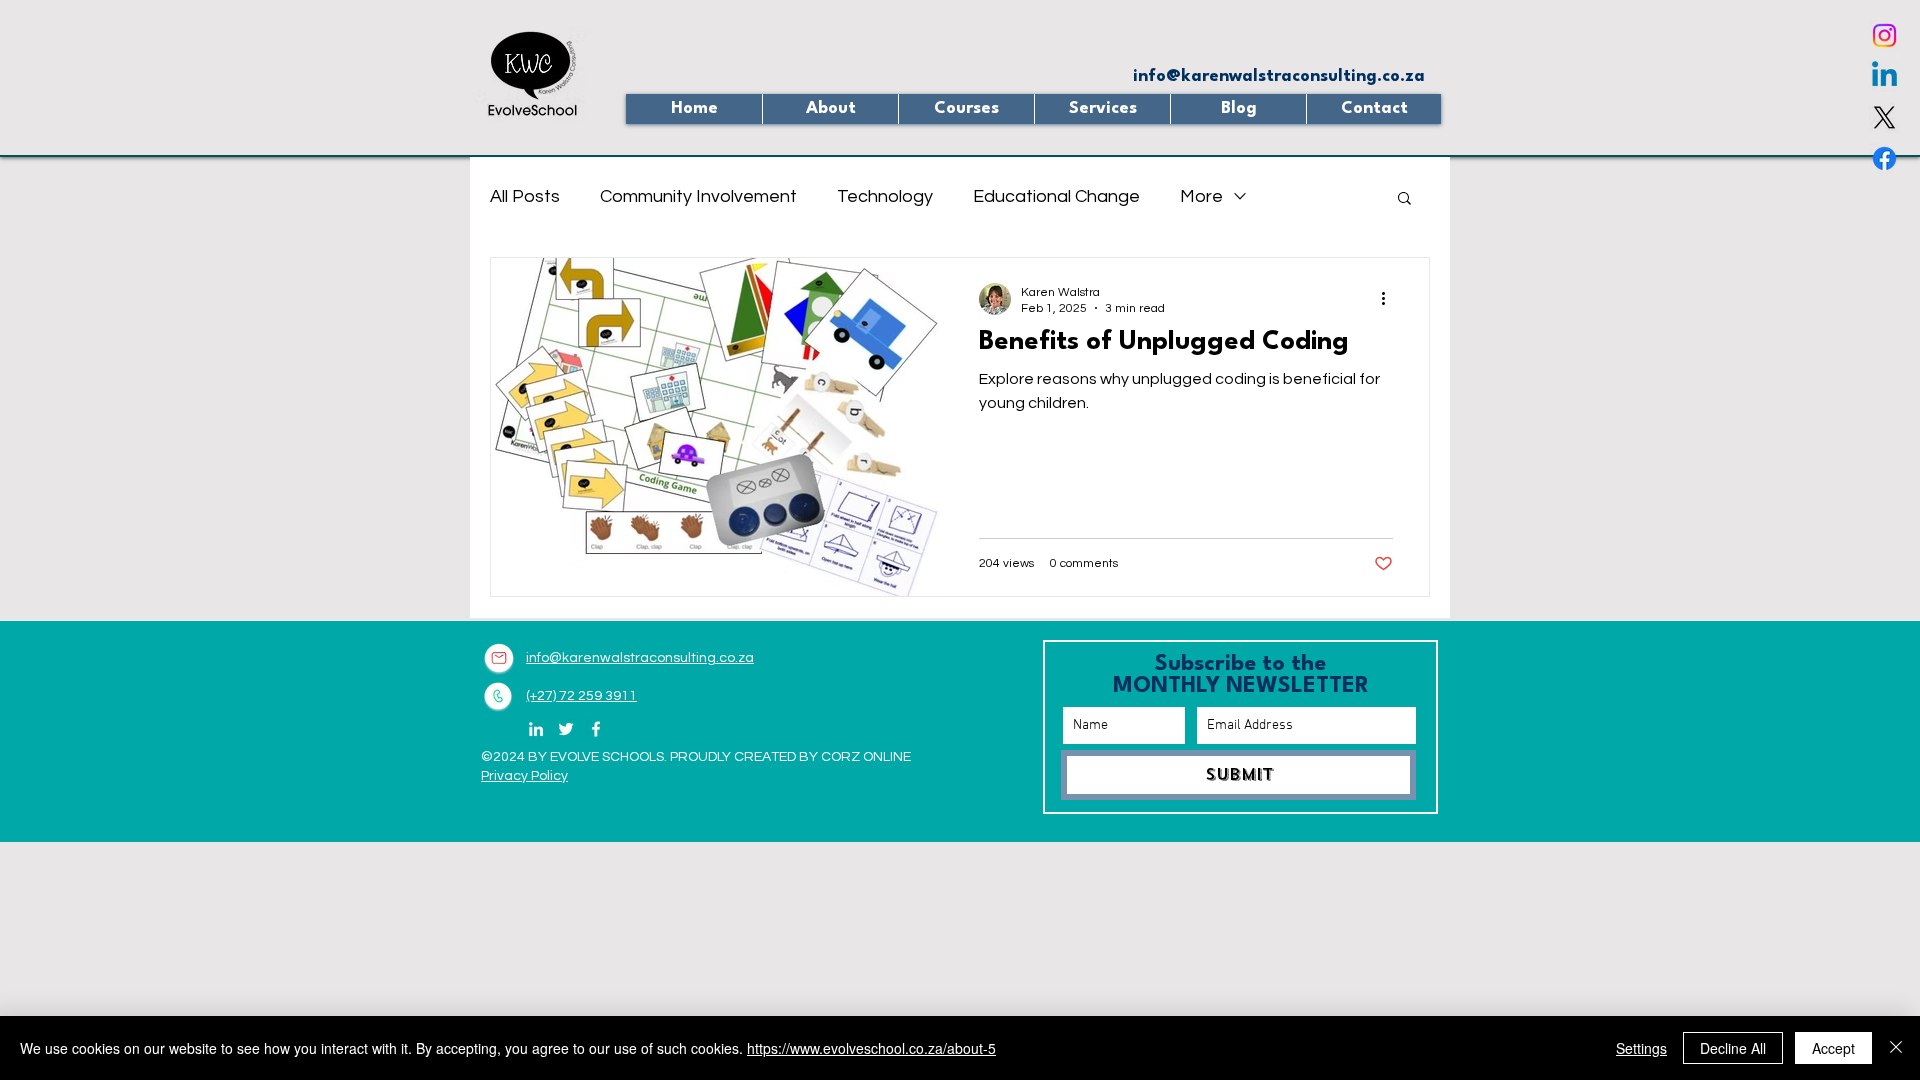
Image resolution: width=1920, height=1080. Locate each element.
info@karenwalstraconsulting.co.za (1279, 76)
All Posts (525, 196)
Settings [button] (1641, 1048)
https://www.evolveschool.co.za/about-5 (871, 1048)
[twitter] (1884, 117)
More (1201, 196)
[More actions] (1390, 299)
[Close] (1896, 1048)
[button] (966, 109)
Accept (1833, 1048)
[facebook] (1884, 158)
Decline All (1733, 1048)
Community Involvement (698, 196)
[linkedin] (1884, 76)
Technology (885, 196)
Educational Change (1056, 196)
